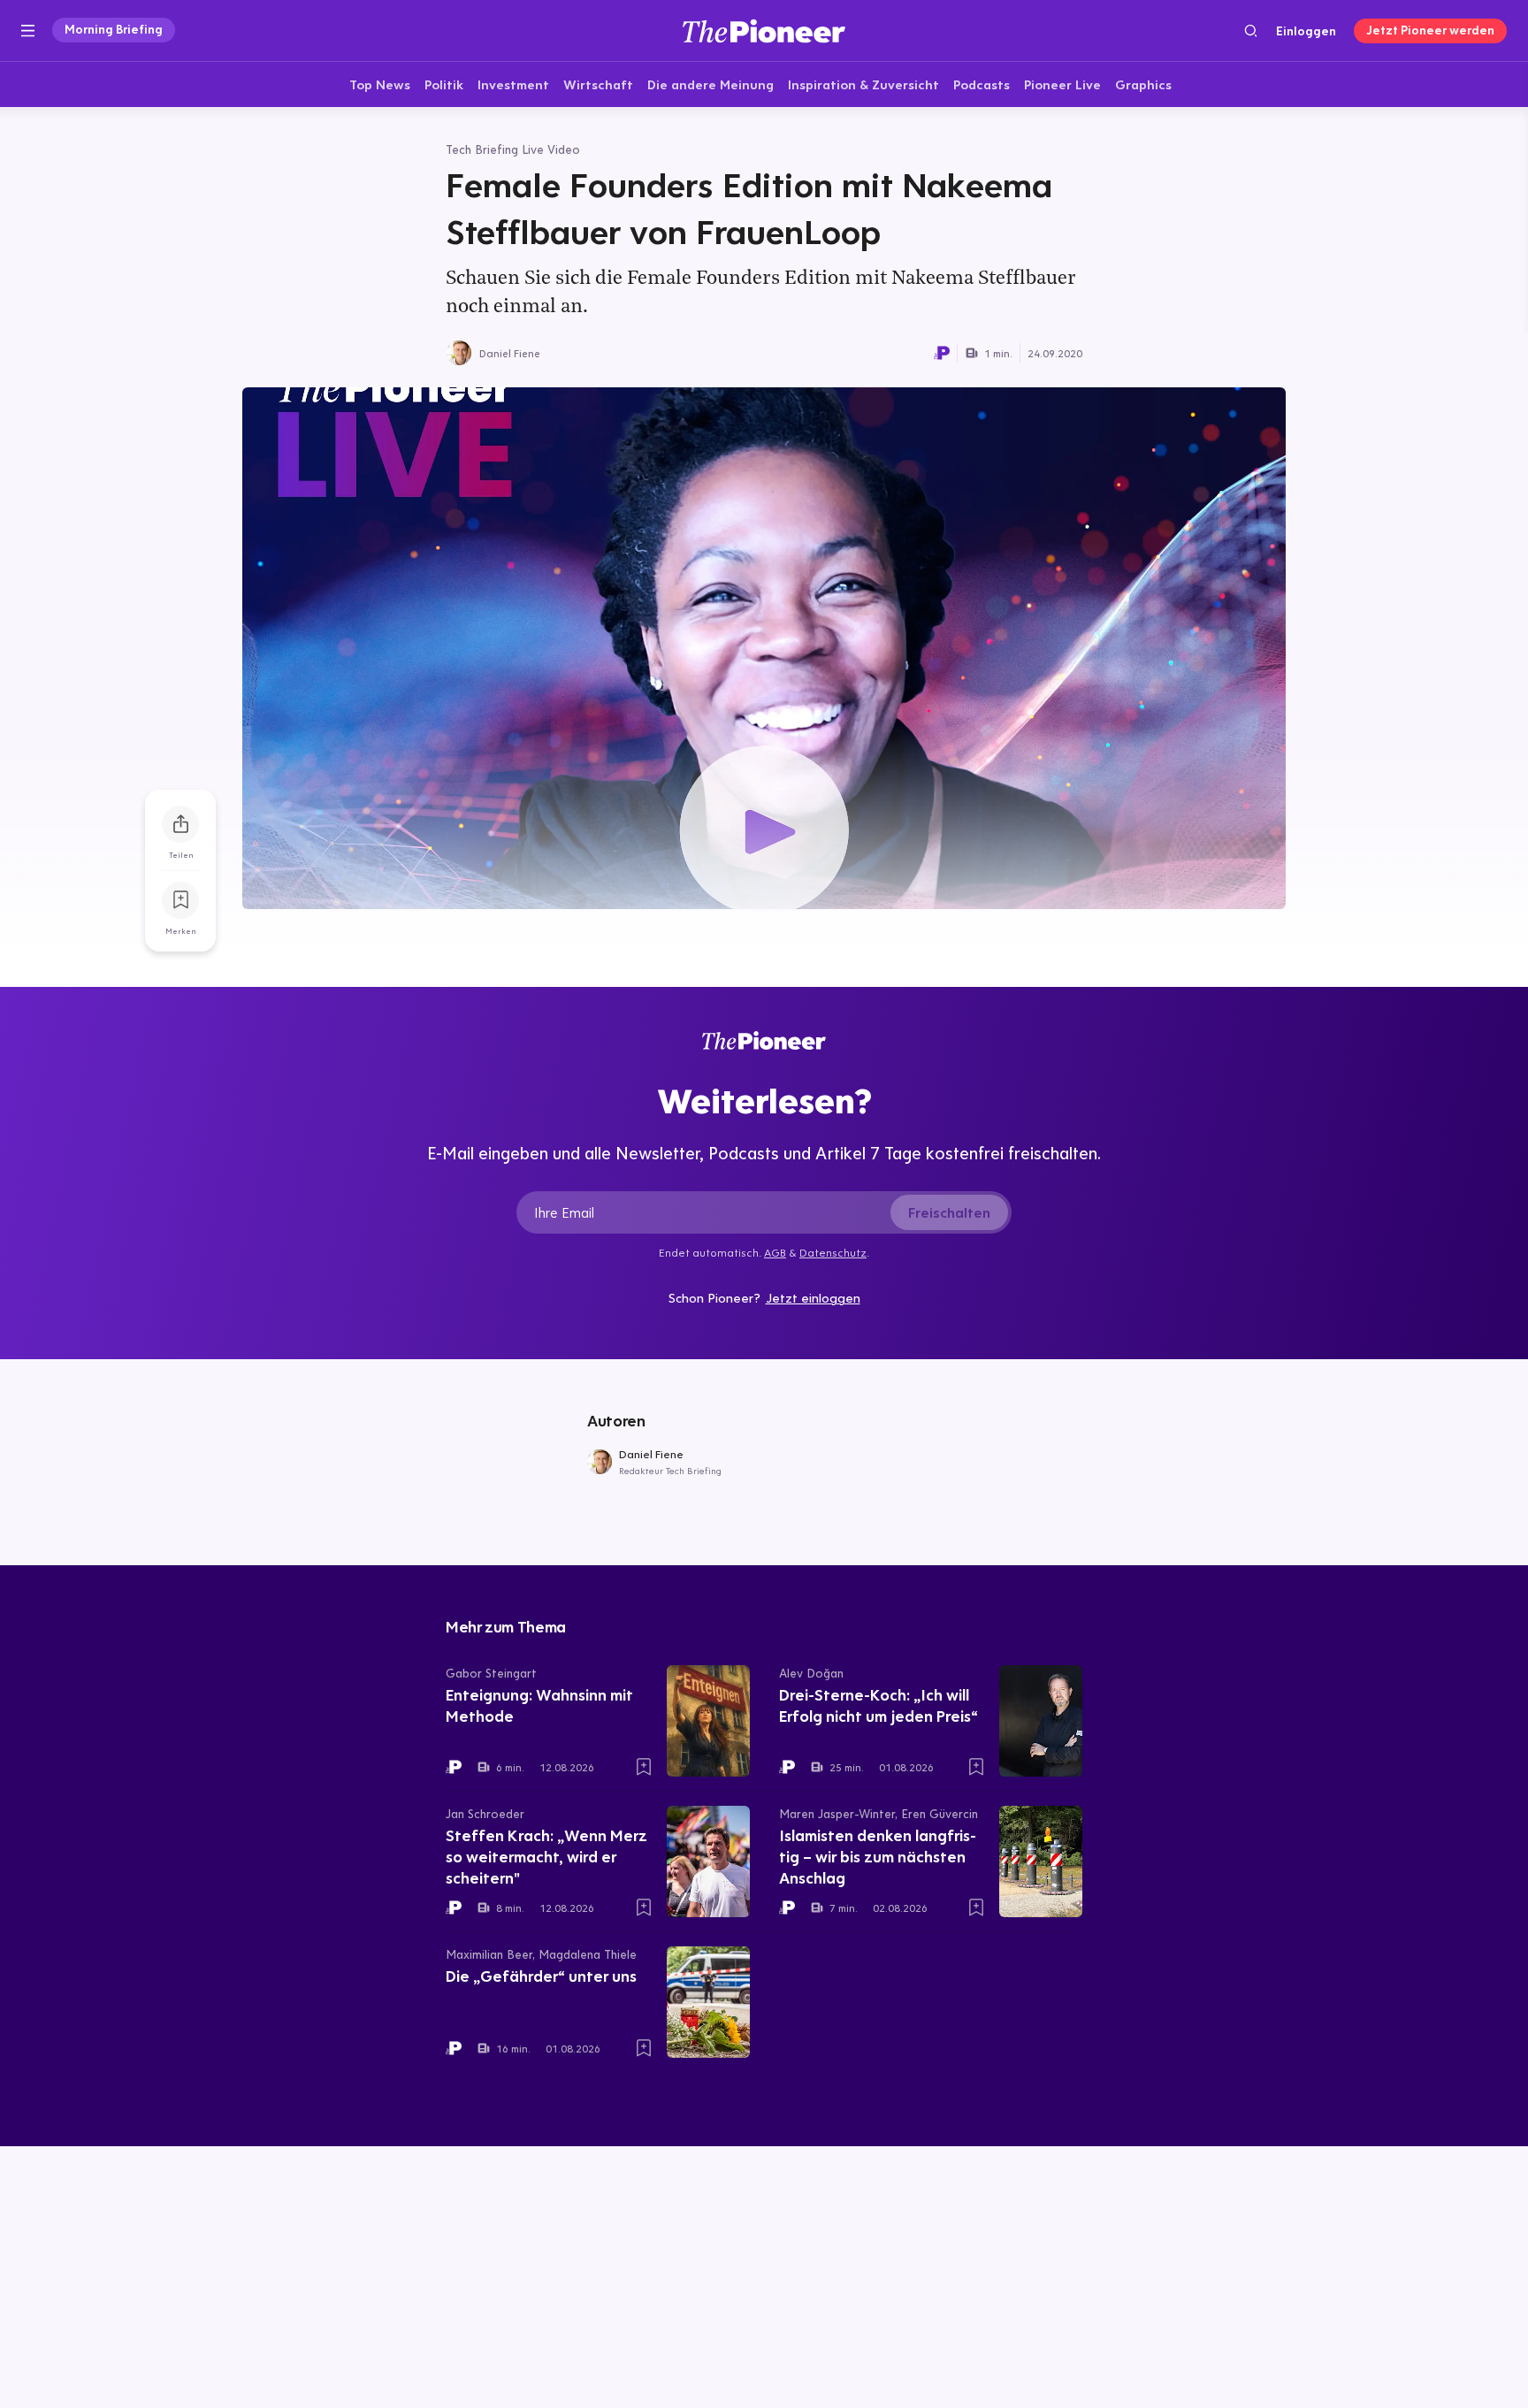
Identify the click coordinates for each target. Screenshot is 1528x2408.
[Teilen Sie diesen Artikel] (180, 824)
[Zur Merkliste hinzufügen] (180, 900)
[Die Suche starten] (1251, 31)
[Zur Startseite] (764, 31)
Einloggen (1306, 31)
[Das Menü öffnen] (28, 31)
